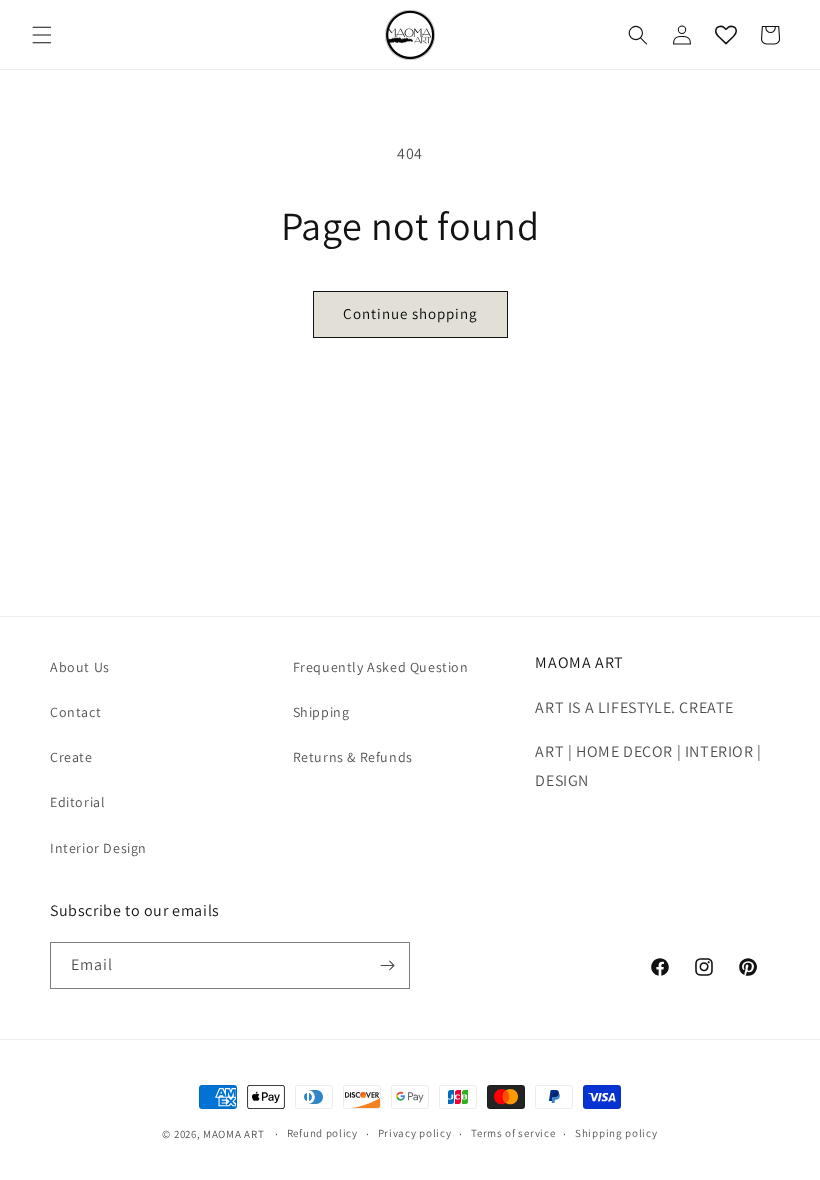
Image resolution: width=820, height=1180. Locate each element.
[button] (42, 35)
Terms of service (513, 1133)
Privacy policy (415, 1133)
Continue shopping (410, 313)
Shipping (321, 712)
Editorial (77, 802)
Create (71, 757)
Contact (75, 712)
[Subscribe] (387, 965)
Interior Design (98, 848)
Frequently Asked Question (381, 667)
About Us (80, 667)
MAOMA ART (233, 1134)
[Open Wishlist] (726, 35)
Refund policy (322, 1133)
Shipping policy (616, 1133)
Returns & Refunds (353, 757)
